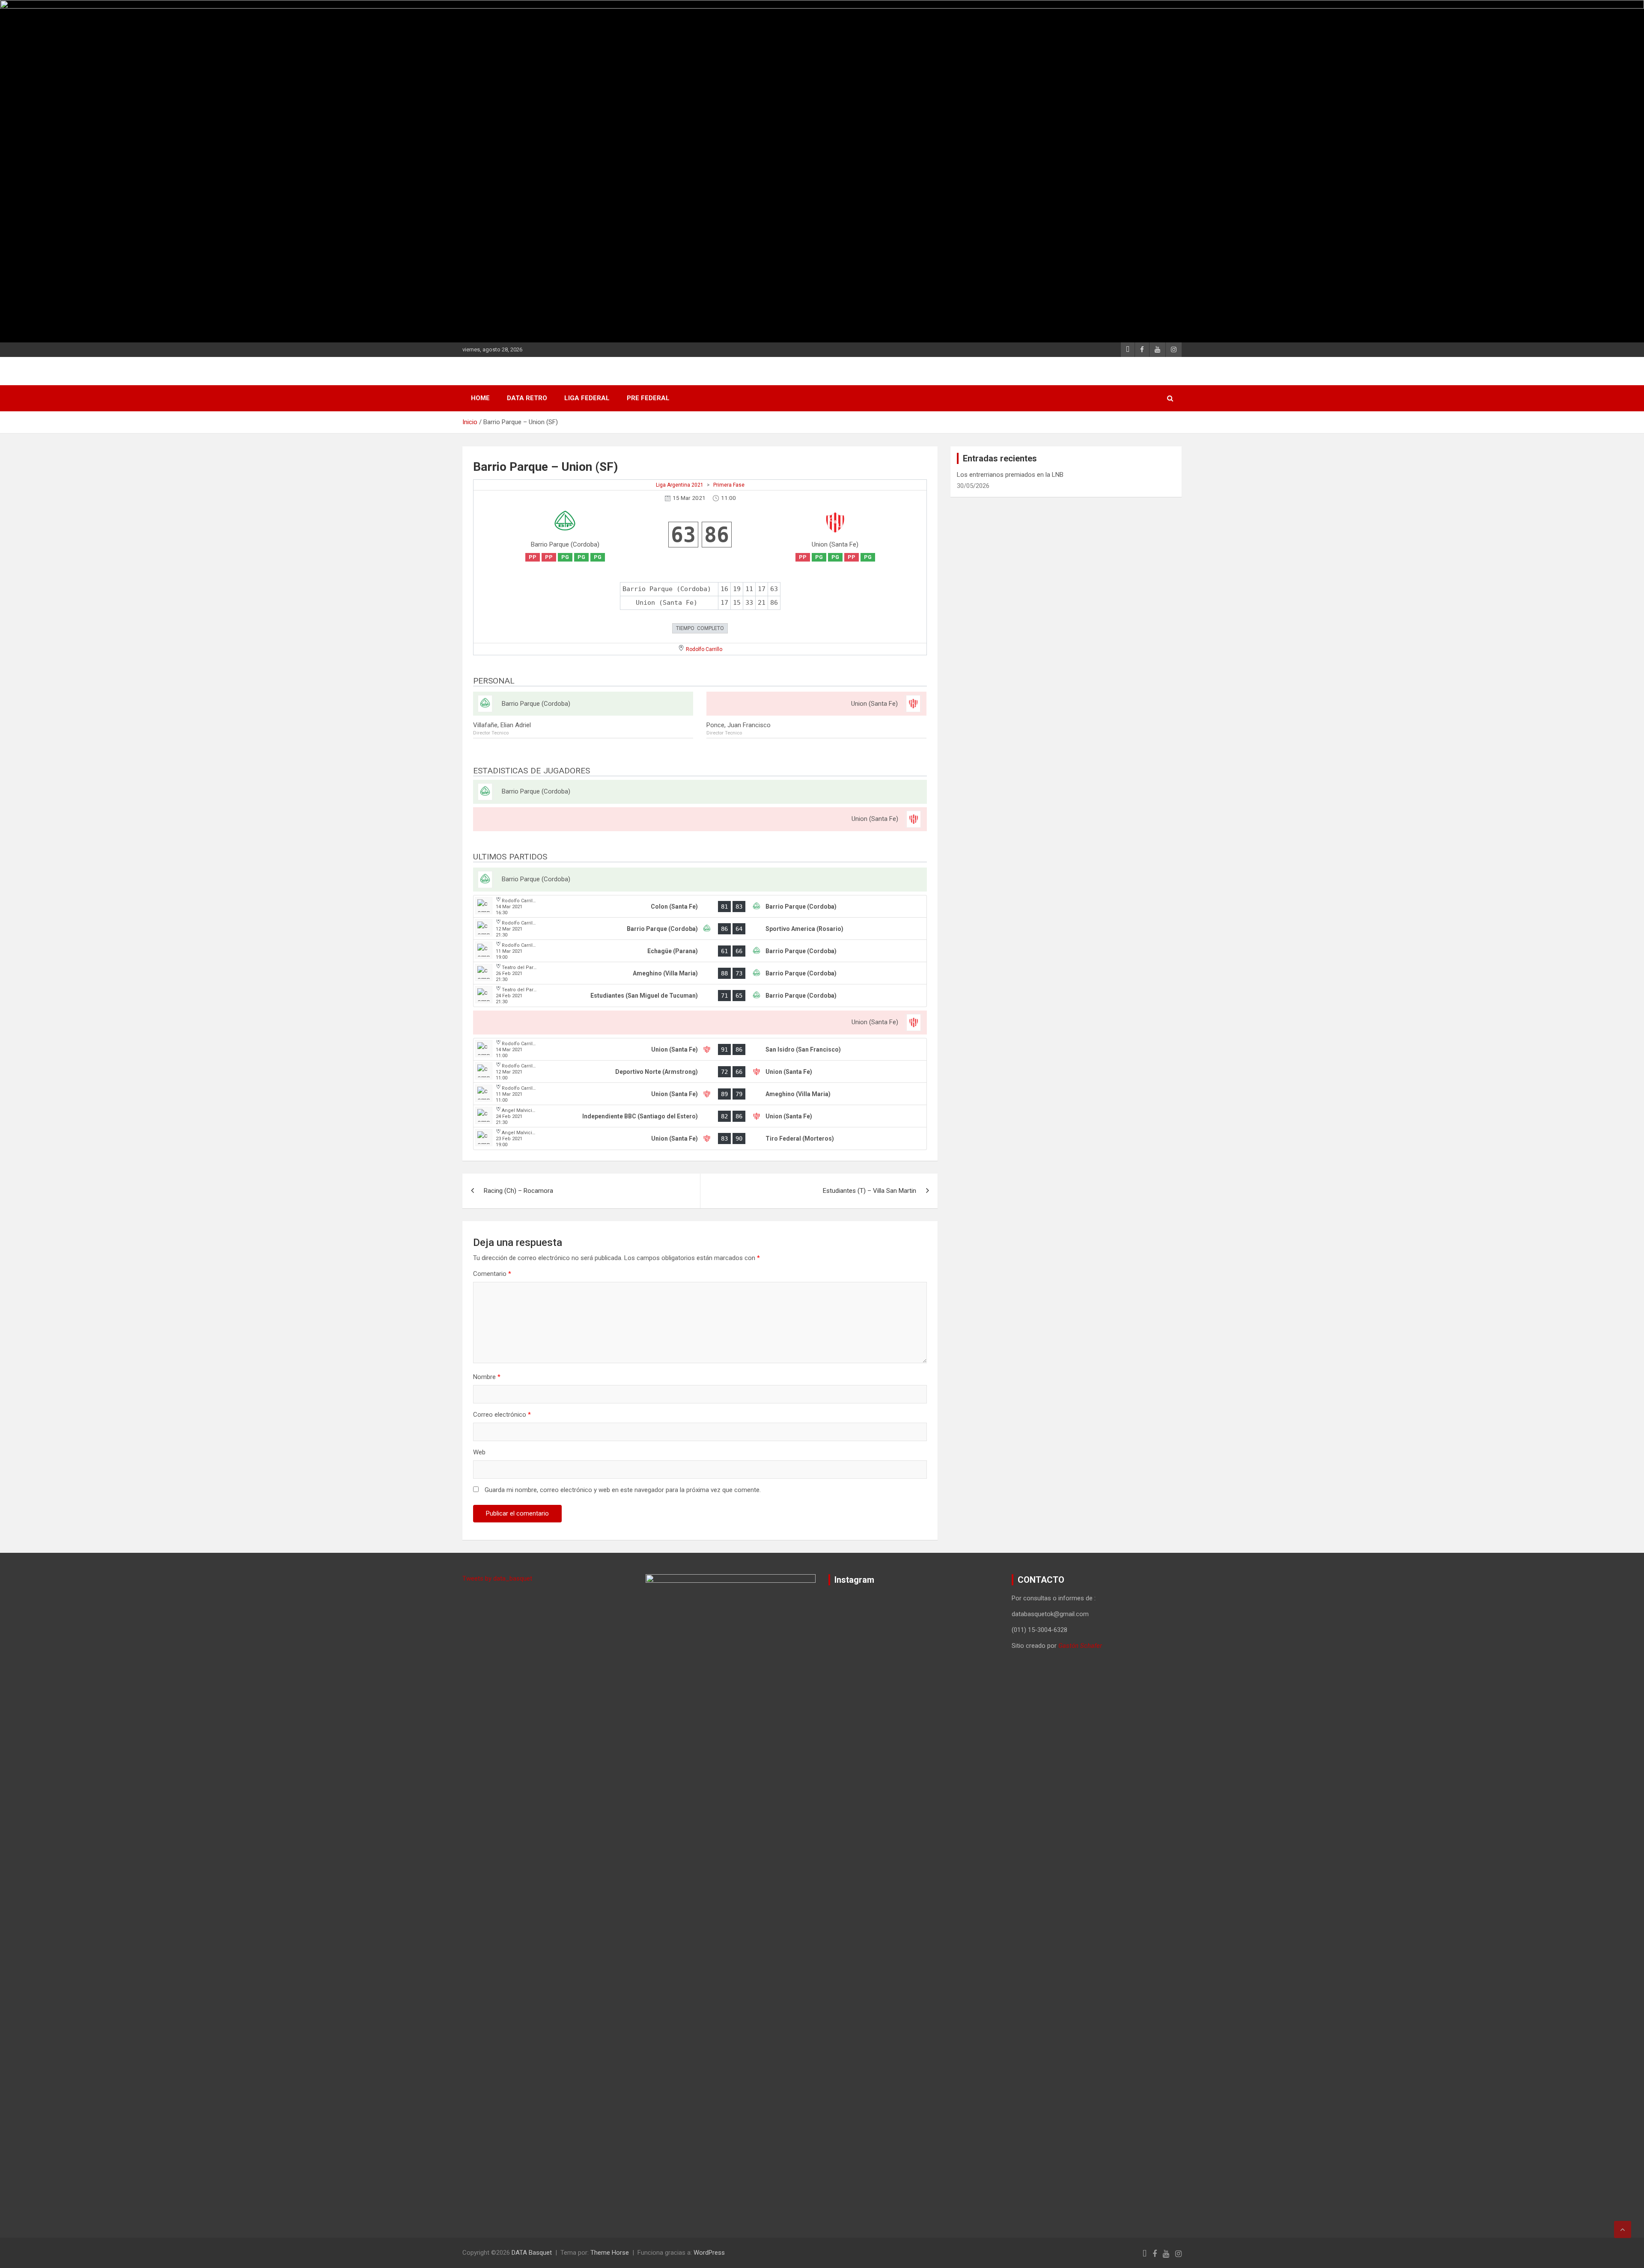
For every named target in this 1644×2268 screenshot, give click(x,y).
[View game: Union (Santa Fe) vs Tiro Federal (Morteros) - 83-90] (700, 1138)
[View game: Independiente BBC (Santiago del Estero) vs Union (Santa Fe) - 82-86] (700, 1116)
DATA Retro (527, 398)
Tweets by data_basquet (497, 1578)
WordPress (709, 2253)
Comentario (492, 1274)
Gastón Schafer (1080, 1646)
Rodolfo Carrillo (704, 649)
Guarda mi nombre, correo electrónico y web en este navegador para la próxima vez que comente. (623, 1490)
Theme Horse (610, 2253)
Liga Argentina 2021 (680, 485)
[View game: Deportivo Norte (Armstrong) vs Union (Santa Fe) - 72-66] (700, 1072)
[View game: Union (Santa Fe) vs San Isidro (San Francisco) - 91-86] (700, 1049)
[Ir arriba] (1623, 2229)
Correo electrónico (502, 1415)
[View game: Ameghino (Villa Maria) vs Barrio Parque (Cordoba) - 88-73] (700, 973)
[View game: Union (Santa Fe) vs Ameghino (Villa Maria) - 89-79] (700, 1094)
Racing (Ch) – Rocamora (518, 1191)
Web (479, 1452)
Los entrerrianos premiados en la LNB (1010, 475)
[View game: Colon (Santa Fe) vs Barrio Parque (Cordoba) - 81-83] (700, 907)
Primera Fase (729, 485)
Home (480, 398)
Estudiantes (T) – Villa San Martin (870, 1191)
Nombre (487, 1377)
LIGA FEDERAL (587, 398)
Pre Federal (648, 398)
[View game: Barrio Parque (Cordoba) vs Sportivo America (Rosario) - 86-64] (700, 929)
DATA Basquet (532, 2253)
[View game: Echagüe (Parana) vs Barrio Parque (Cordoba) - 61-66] (700, 951)
